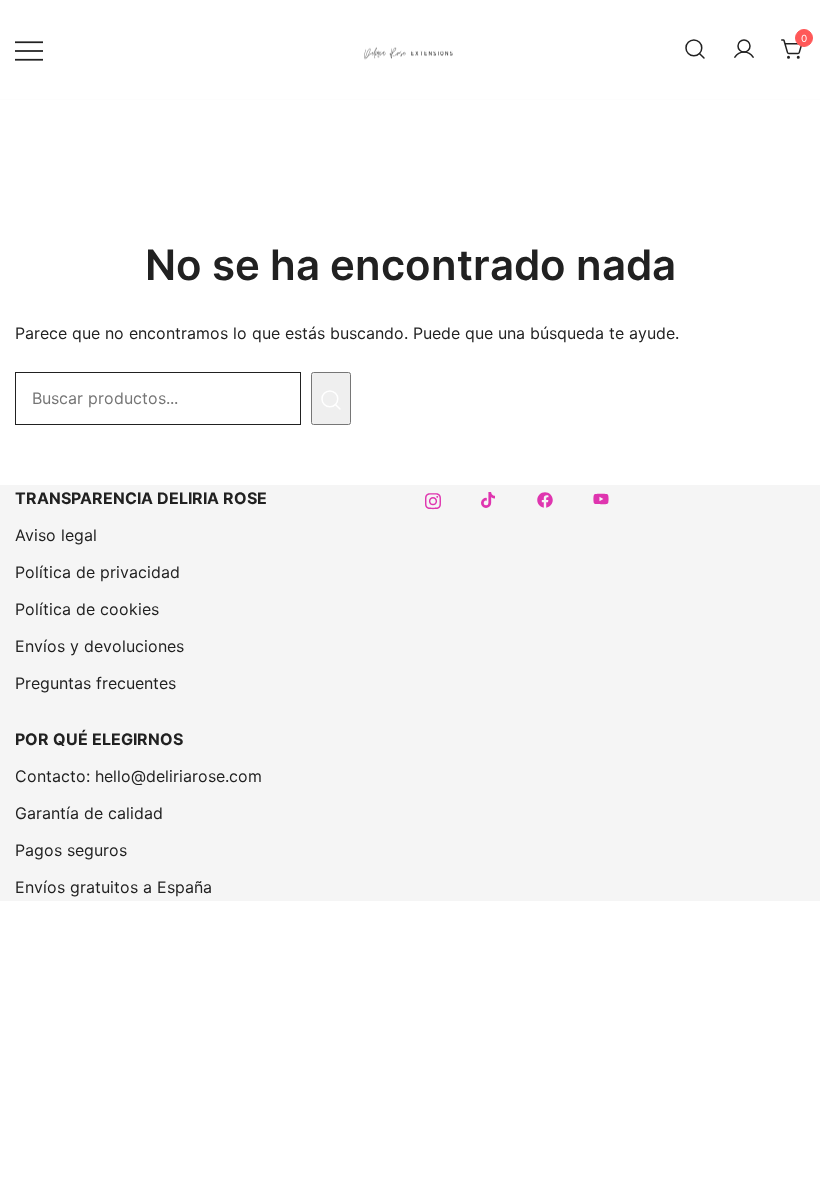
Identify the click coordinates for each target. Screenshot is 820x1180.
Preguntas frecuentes (95, 683)
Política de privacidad (97, 572)
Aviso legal (56, 535)
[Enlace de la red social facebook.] (545, 498)
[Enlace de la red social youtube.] (601, 498)
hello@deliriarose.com (178, 776)
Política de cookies (87, 609)
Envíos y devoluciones (99, 646)
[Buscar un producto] (695, 50)
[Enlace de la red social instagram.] (433, 498)
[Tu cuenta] (744, 50)
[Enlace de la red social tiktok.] (489, 498)
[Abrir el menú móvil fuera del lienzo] (29, 49)
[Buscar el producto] (331, 398)
